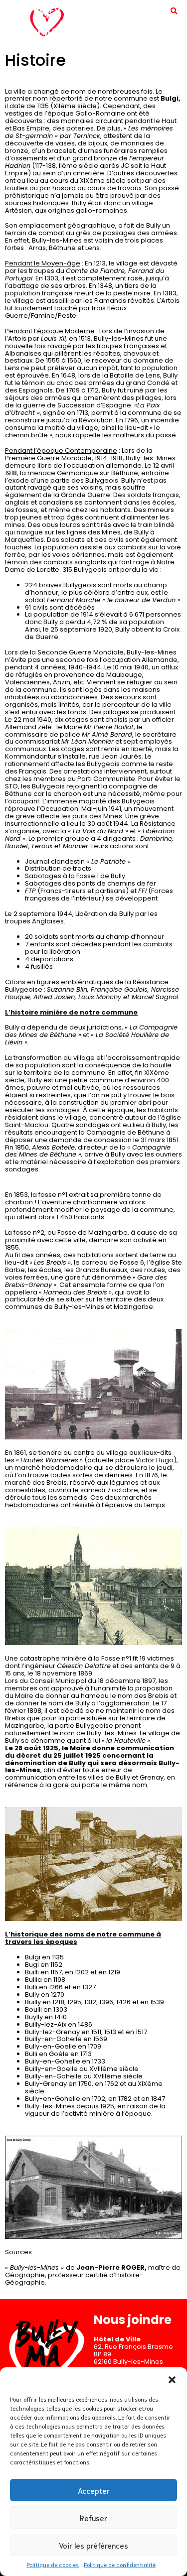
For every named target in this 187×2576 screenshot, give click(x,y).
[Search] (174, 10)
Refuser (93, 2518)
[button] (172, 2380)
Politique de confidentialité (120, 2564)
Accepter (94, 2490)
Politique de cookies (53, 2564)
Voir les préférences (93, 2545)
